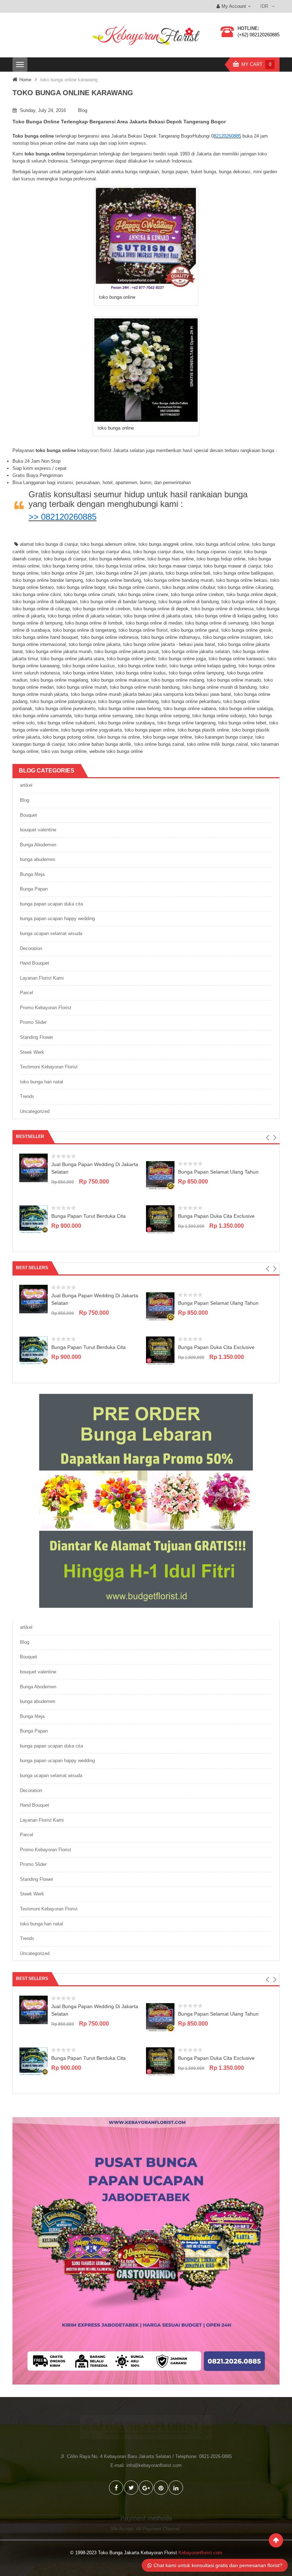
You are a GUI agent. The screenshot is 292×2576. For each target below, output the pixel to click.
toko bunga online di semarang (217, 623)
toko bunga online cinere (143, 594)
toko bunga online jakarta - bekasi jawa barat (169, 644)
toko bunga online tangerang (186, 723)
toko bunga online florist (143, 630)
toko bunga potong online (69, 737)
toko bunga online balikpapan (243, 573)
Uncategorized (35, 1111)
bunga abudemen (38, 859)
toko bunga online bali (188, 573)
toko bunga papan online (150, 730)
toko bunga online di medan (154, 623)
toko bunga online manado (234, 680)
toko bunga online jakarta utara (72, 659)
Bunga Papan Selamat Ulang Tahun (218, 1172)
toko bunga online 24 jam (67, 573)
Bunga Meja (32, 874)
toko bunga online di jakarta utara (158, 616)
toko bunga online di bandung (189, 602)
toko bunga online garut (195, 630)
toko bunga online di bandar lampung (118, 602)
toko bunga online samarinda (42, 716)
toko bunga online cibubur (189, 587)
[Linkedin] (176, 2488)
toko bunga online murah (82, 687)
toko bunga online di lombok (94, 623)
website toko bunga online (116, 751)
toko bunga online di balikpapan (45, 602)
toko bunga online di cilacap (41, 609)
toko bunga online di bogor (248, 602)
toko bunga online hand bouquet (45, 637)
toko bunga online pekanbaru (191, 701)
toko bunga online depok (252, 594)
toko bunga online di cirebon (101, 609)
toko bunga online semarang (103, 716)
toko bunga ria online (119, 737)
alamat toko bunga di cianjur (49, 544)
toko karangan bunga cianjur (224, 737)
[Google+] (146, 2488)
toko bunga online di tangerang (84, 630)
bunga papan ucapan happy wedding (57, 918)
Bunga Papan (34, 889)
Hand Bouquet (35, 963)
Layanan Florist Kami (42, 978)
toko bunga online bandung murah (179, 580)
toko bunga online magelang (59, 680)
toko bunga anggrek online (166, 544)
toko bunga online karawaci (237, 659)
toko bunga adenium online (108, 544)
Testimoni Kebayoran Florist (49, 1067)
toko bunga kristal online (121, 566)
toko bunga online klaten (88, 673)
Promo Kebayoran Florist (46, 1008)
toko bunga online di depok (161, 609)
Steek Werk (32, 1052)
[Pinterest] (161, 2488)
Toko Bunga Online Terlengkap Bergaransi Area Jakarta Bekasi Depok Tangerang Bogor (119, 122)
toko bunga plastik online (203, 730)
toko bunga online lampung (196, 673)
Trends (27, 1096)
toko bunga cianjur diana (158, 552)
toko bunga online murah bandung (145, 687)
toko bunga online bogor (81, 587)
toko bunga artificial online (222, 544)
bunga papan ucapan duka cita (51, 904)
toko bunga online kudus (141, 673)
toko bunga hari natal (41, 1082)
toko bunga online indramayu (171, 637)
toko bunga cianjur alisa (106, 552)
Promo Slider (33, 1022)
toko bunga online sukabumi (66, 723)
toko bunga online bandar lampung (48, 580)
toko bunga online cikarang (245, 587)
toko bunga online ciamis (134, 587)
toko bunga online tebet (242, 723)
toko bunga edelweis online (117, 559)
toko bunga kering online (67, 566)
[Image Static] (146, 2251)
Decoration (31, 948)
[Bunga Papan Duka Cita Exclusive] (160, 1219)
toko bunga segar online (167, 737)
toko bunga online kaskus (89, 666)
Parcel (27, 993)
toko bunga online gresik (247, 630)
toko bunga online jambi (131, 659)
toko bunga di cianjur (65, 559)
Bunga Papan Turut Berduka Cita (88, 1216)
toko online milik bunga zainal (217, 744)
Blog (83, 110)
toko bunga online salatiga (246, 709)
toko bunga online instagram (232, 637)
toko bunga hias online (171, 559)
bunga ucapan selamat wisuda (51, 933)
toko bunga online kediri (142, 666)
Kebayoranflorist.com (200, 2553)
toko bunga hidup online (221, 559)
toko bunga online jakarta (95, 644)
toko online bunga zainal (159, 744)
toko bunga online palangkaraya (63, 701)
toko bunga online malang (178, 680)
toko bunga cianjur (60, 552)
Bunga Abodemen (38, 845)
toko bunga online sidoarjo (219, 716)
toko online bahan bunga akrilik (100, 744)
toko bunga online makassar (120, 680)
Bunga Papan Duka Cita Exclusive (216, 1216)
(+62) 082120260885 (259, 35)
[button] (267, 1138)
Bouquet (28, 815)
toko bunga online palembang (128, 701)
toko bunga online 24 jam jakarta (129, 573)
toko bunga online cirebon (197, 594)
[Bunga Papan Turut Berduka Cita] (33, 1219)
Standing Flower (36, 1037)
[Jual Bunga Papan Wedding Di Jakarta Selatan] (33, 1168)
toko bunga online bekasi (242, 580)
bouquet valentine (38, 830)
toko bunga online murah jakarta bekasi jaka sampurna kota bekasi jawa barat (151, 694)
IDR (264, 6)
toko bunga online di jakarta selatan (84, 616)
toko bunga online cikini (37, 594)
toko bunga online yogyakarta (92, 730)
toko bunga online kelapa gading (203, 666)
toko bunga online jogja (182, 659)
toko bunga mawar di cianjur (232, 566)
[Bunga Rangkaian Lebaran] (146, 1501)
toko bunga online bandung (113, 580)
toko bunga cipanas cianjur (214, 552)
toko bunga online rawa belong (129, 709)
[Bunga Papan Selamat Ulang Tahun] (160, 1175)
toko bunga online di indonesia (222, 609)
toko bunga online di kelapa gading (230, 616)
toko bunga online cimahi (89, 594)
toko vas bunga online (64, 751)
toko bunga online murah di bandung (220, 687)
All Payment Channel (158, 2529)
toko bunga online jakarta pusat (127, 651)
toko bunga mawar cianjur (175, 566)
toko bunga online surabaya (126, 723)
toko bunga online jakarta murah (59, 651)
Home (25, 80)
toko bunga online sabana (190, 709)
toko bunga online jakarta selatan (196, 651)
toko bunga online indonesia (109, 637)
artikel (26, 785)
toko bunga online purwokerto (65, 709)
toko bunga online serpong (162, 716)
